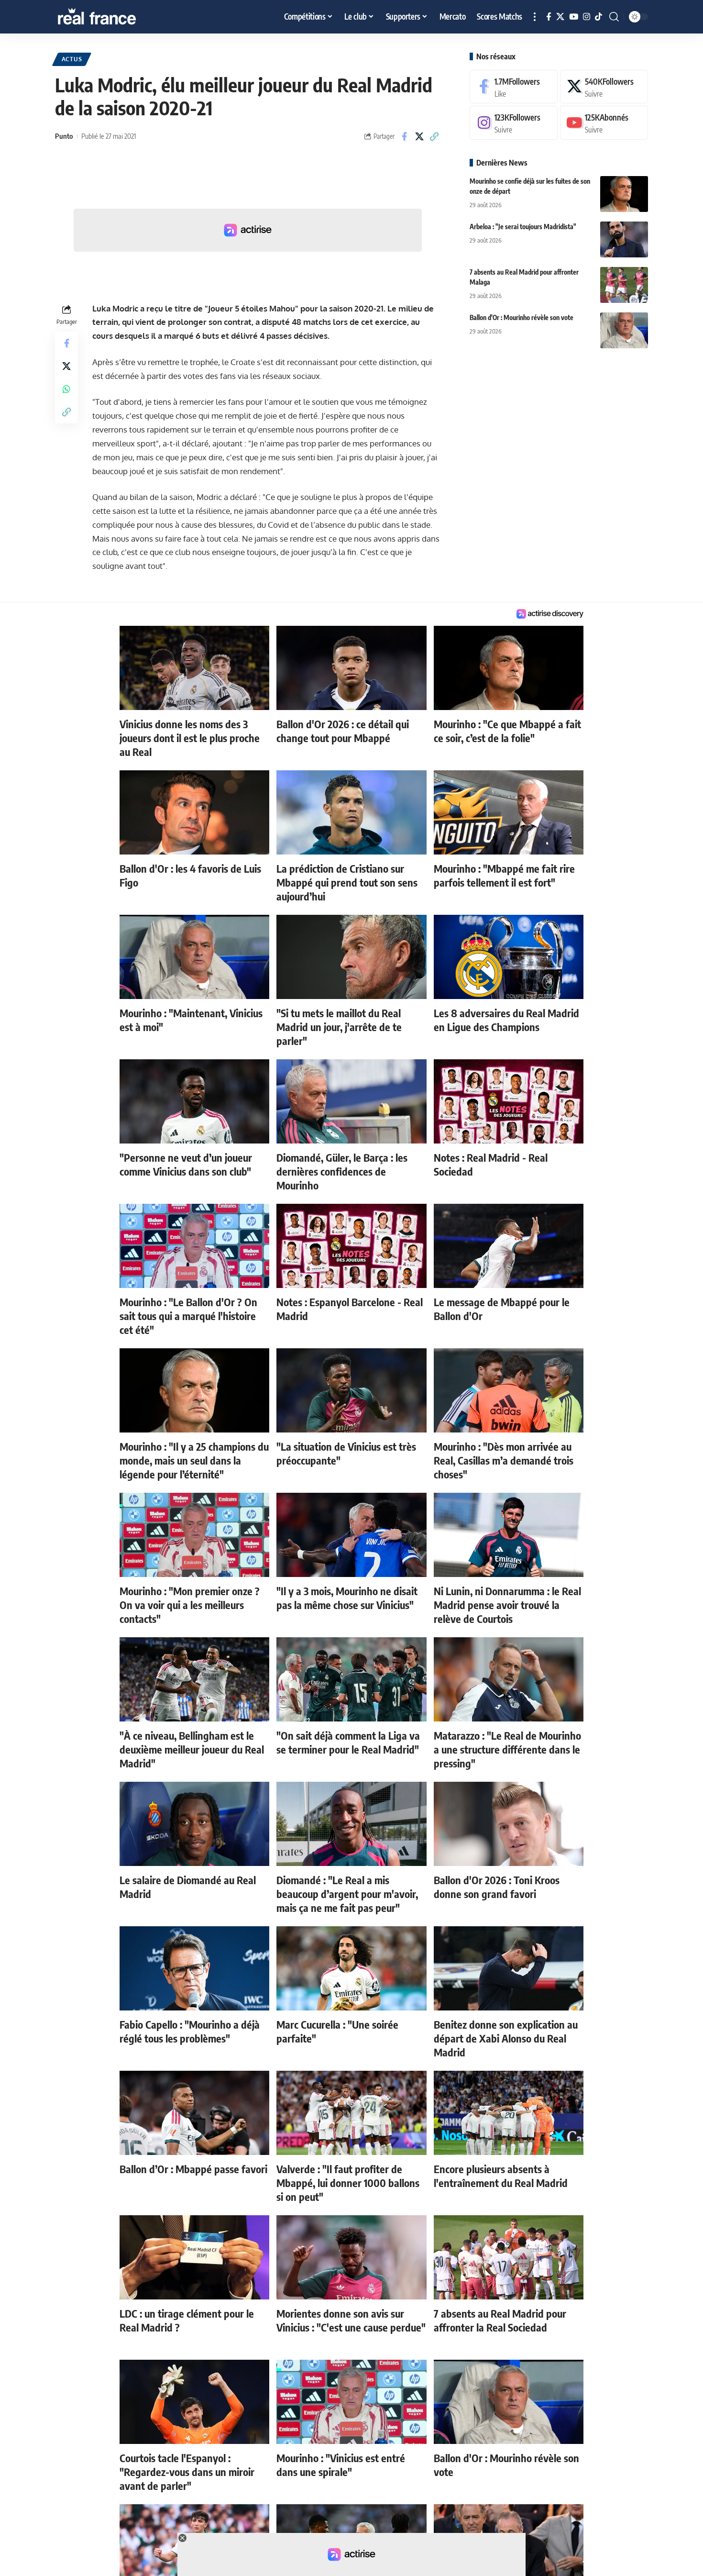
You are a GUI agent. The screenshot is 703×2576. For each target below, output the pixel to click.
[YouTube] (574, 17)
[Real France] (117, 17)
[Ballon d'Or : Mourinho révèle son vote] (624, 330)
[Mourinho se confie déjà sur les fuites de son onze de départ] (624, 194)
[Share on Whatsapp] (66, 389)
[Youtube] (604, 123)
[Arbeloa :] (624, 239)
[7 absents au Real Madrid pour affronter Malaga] (624, 285)
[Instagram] (587, 17)
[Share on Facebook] (405, 136)
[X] (560, 17)
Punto (64, 136)
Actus (72, 59)
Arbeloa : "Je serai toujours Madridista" (523, 227)
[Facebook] (549, 17)
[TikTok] (599, 17)
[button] (535, 17)
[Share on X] (419, 136)
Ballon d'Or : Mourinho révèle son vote (522, 317)
